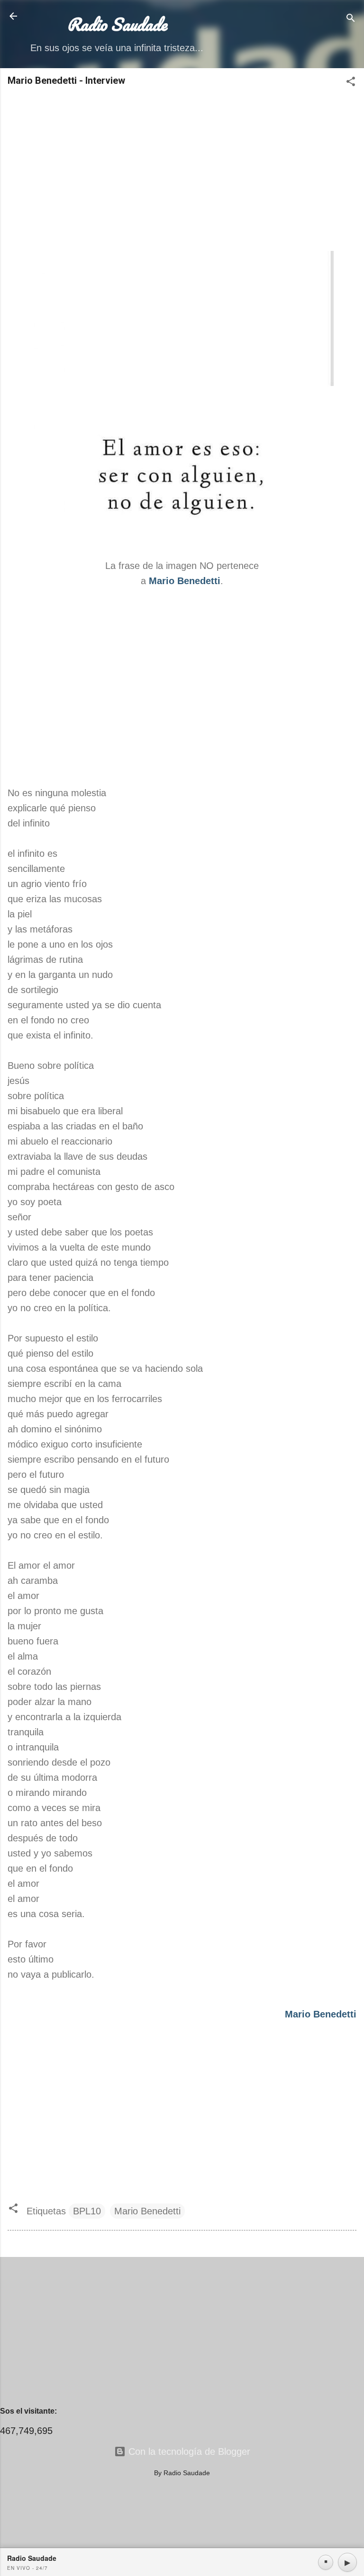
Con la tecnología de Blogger (188, 2452)
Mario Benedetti (147, 2211)
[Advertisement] (182, 169)
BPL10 (87, 2211)
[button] (351, 83)
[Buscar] (351, 19)
